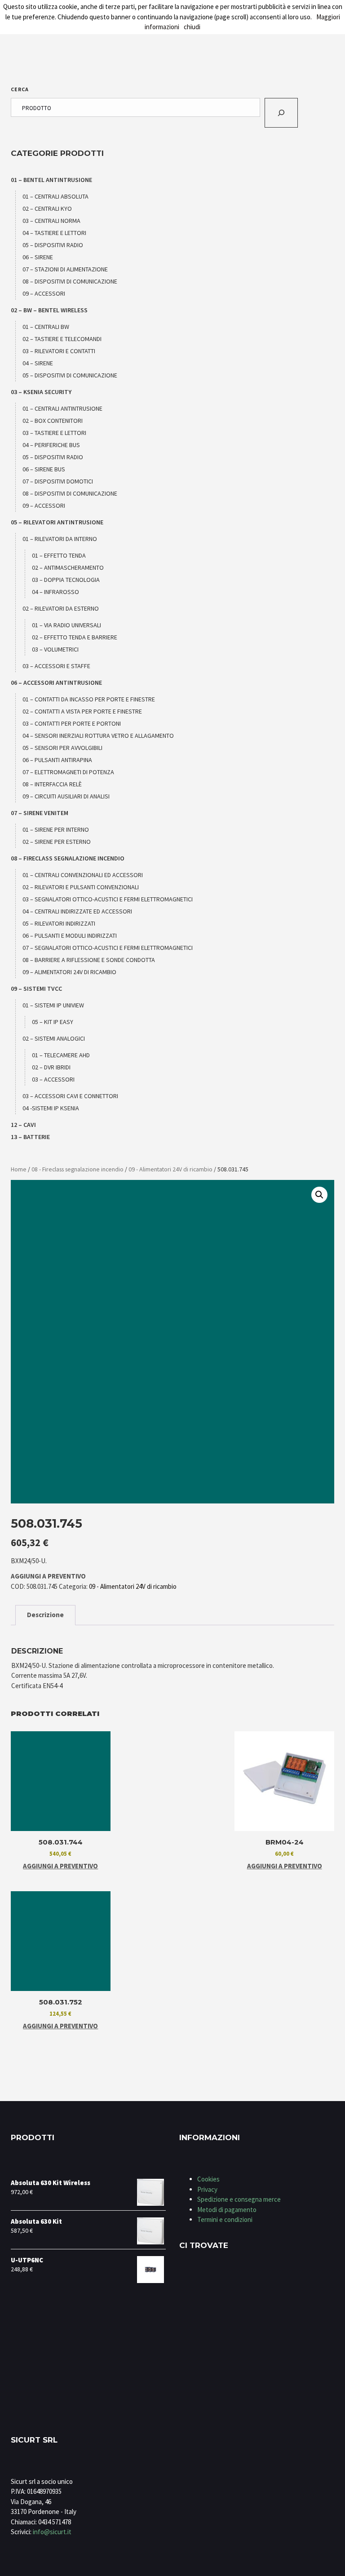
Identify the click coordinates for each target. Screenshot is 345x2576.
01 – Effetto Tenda (59, 555)
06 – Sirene (38, 257)
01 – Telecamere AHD (61, 1055)
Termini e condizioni (225, 2219)
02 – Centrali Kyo (47, 208)
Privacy (207, 2189)
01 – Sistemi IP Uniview (53, 1005)
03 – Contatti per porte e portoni (72, 723)
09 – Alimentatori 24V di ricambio (69, 972)
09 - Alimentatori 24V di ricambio (170, 1169)
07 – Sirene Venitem (40, 813)
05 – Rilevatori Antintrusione (57, 522)
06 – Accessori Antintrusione (56, 683)
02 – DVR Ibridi (51, 1067)
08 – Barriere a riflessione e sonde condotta (89, 960)
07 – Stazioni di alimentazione (65, 269)
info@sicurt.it (52, 2532)
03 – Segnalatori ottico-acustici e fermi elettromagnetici (108, 899)
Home (19, 1169)
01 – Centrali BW (46, 327)
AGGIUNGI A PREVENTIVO (48, 1576)
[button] (319, 1195)
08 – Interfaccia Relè (52, 784)
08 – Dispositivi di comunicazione (70, 281)
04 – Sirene (38, 363)
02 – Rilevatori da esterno (61, 608)
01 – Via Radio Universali (66, 625)
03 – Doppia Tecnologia (66, 580)
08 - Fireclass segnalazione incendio (77, 1169)
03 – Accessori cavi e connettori (70, 1096)
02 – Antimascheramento (68, 568)
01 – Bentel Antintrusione (51, 180)
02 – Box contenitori (53, 421)
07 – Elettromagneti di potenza (68, 772)
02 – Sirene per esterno (57, 842)
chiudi (192, 27)
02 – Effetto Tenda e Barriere (75, 637)
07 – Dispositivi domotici (58, 481)
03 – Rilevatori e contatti (59, 351)
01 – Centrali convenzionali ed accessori (83, 875)
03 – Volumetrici (55, 649)
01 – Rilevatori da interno (60, 539)
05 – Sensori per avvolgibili (62, 748)
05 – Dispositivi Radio (53, 245)
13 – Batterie (30, 1137)
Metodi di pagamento (227, 2210)
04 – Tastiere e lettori (54, 233)
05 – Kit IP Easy (53, 1022)
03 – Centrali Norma (51, 221)
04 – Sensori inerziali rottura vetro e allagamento (98, 736)
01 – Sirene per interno (56, 829)
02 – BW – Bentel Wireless (49, 310)
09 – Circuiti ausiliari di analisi (66, 796)
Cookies (208, 2179)
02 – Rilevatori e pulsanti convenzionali (81, 887)
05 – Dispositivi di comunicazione (70, 375)
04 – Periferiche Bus (51, 445)
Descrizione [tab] (45, 1615)
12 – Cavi (23, 1125)
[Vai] (281, 113)
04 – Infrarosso (55, 592)
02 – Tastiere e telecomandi (62, 339)
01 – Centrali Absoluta (55, 196)
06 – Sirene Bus (44, 469)
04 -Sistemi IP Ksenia (51, 1108)
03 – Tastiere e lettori (54, 433)
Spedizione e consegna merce (239, 2199)
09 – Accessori (44, 293)
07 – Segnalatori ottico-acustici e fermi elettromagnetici (108, 948)
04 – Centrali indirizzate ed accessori (77, 911)
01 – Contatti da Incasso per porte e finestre (89, 699)
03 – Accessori (53, 1079)
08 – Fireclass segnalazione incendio (68, 858)
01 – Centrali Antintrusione (62, 408)
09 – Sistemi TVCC (36, 989)
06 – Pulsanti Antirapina (57, 760)
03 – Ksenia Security (41, 392)
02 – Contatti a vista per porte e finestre (82, 711)
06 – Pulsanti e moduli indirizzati (70, 936)
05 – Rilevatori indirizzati (59, 923)
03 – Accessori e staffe (56, 666)
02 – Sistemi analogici (54, 1038)
